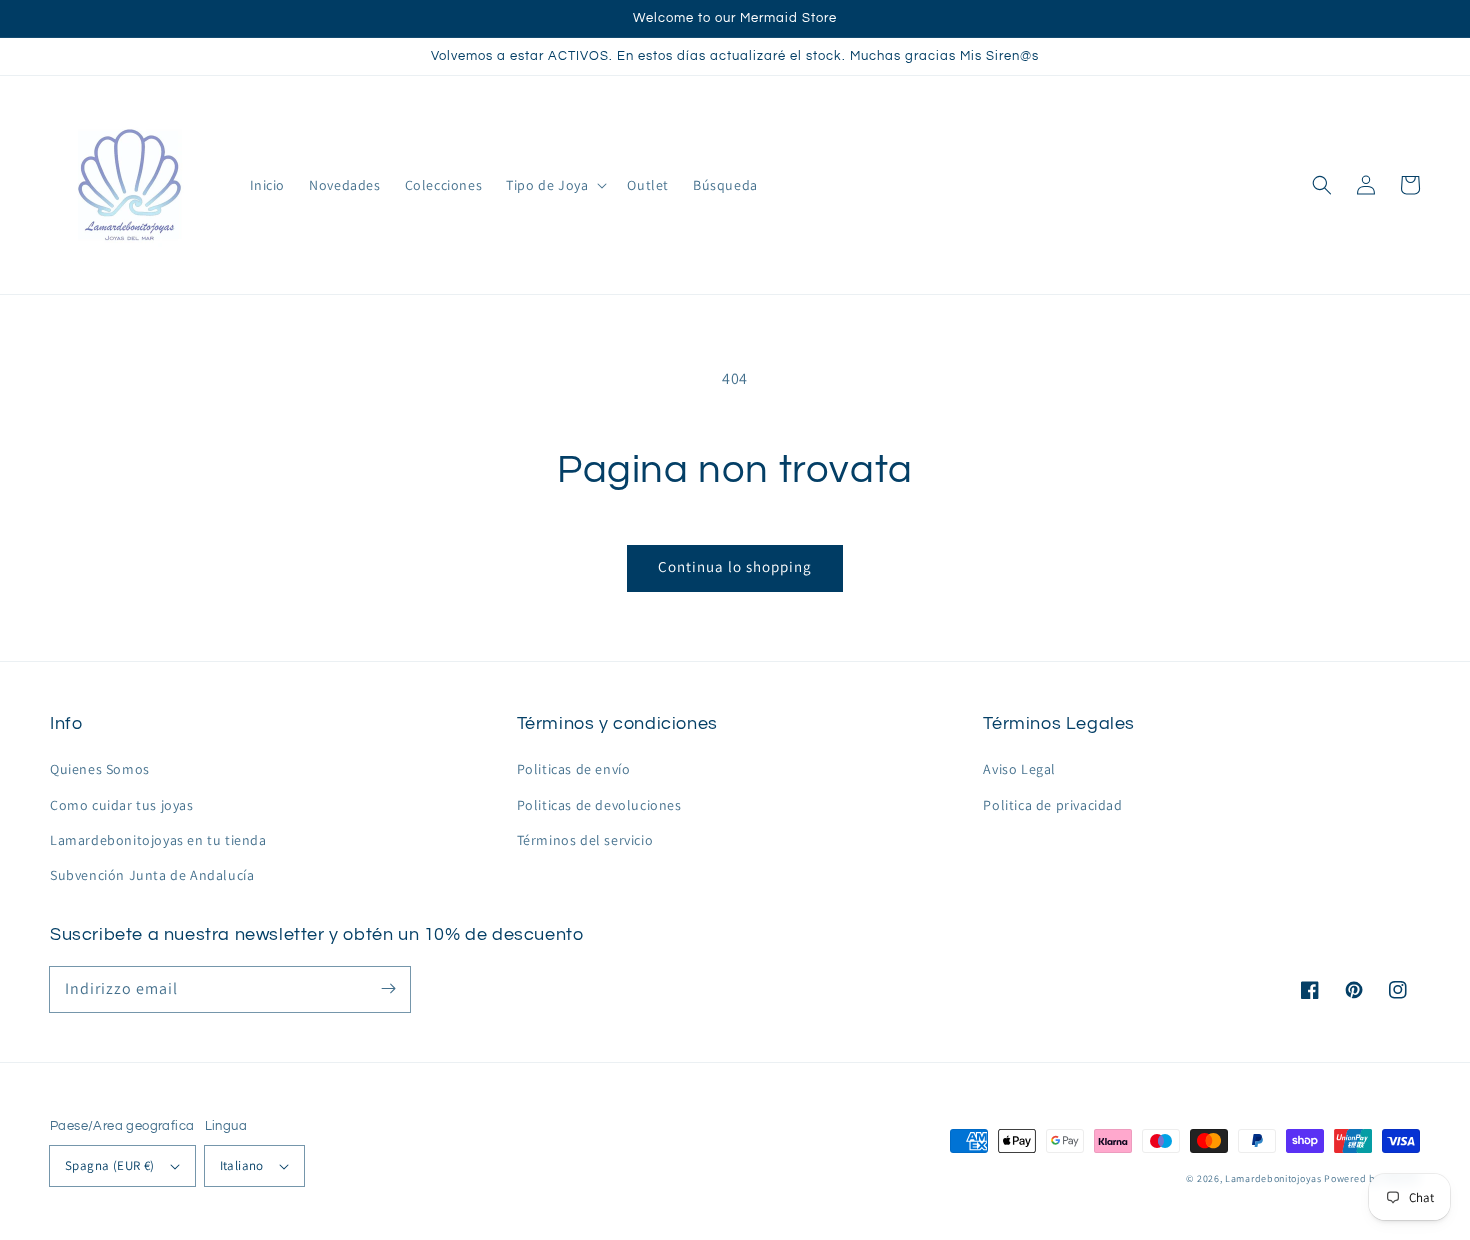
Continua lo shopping (735, 566)
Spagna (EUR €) (110, 1165)
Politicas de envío (574, 769)
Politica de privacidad (1052, 805)
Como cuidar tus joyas (122, 805)
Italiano (242, 1165)
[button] (1322, 185)
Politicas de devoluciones (599, 805)
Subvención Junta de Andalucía (152, 875)
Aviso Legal (1019, 769)
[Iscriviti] (388, 989)
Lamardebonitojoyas (1273, 1178)
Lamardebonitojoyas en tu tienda (158, 840)
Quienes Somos (100, 769)
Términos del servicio (585, 840)
